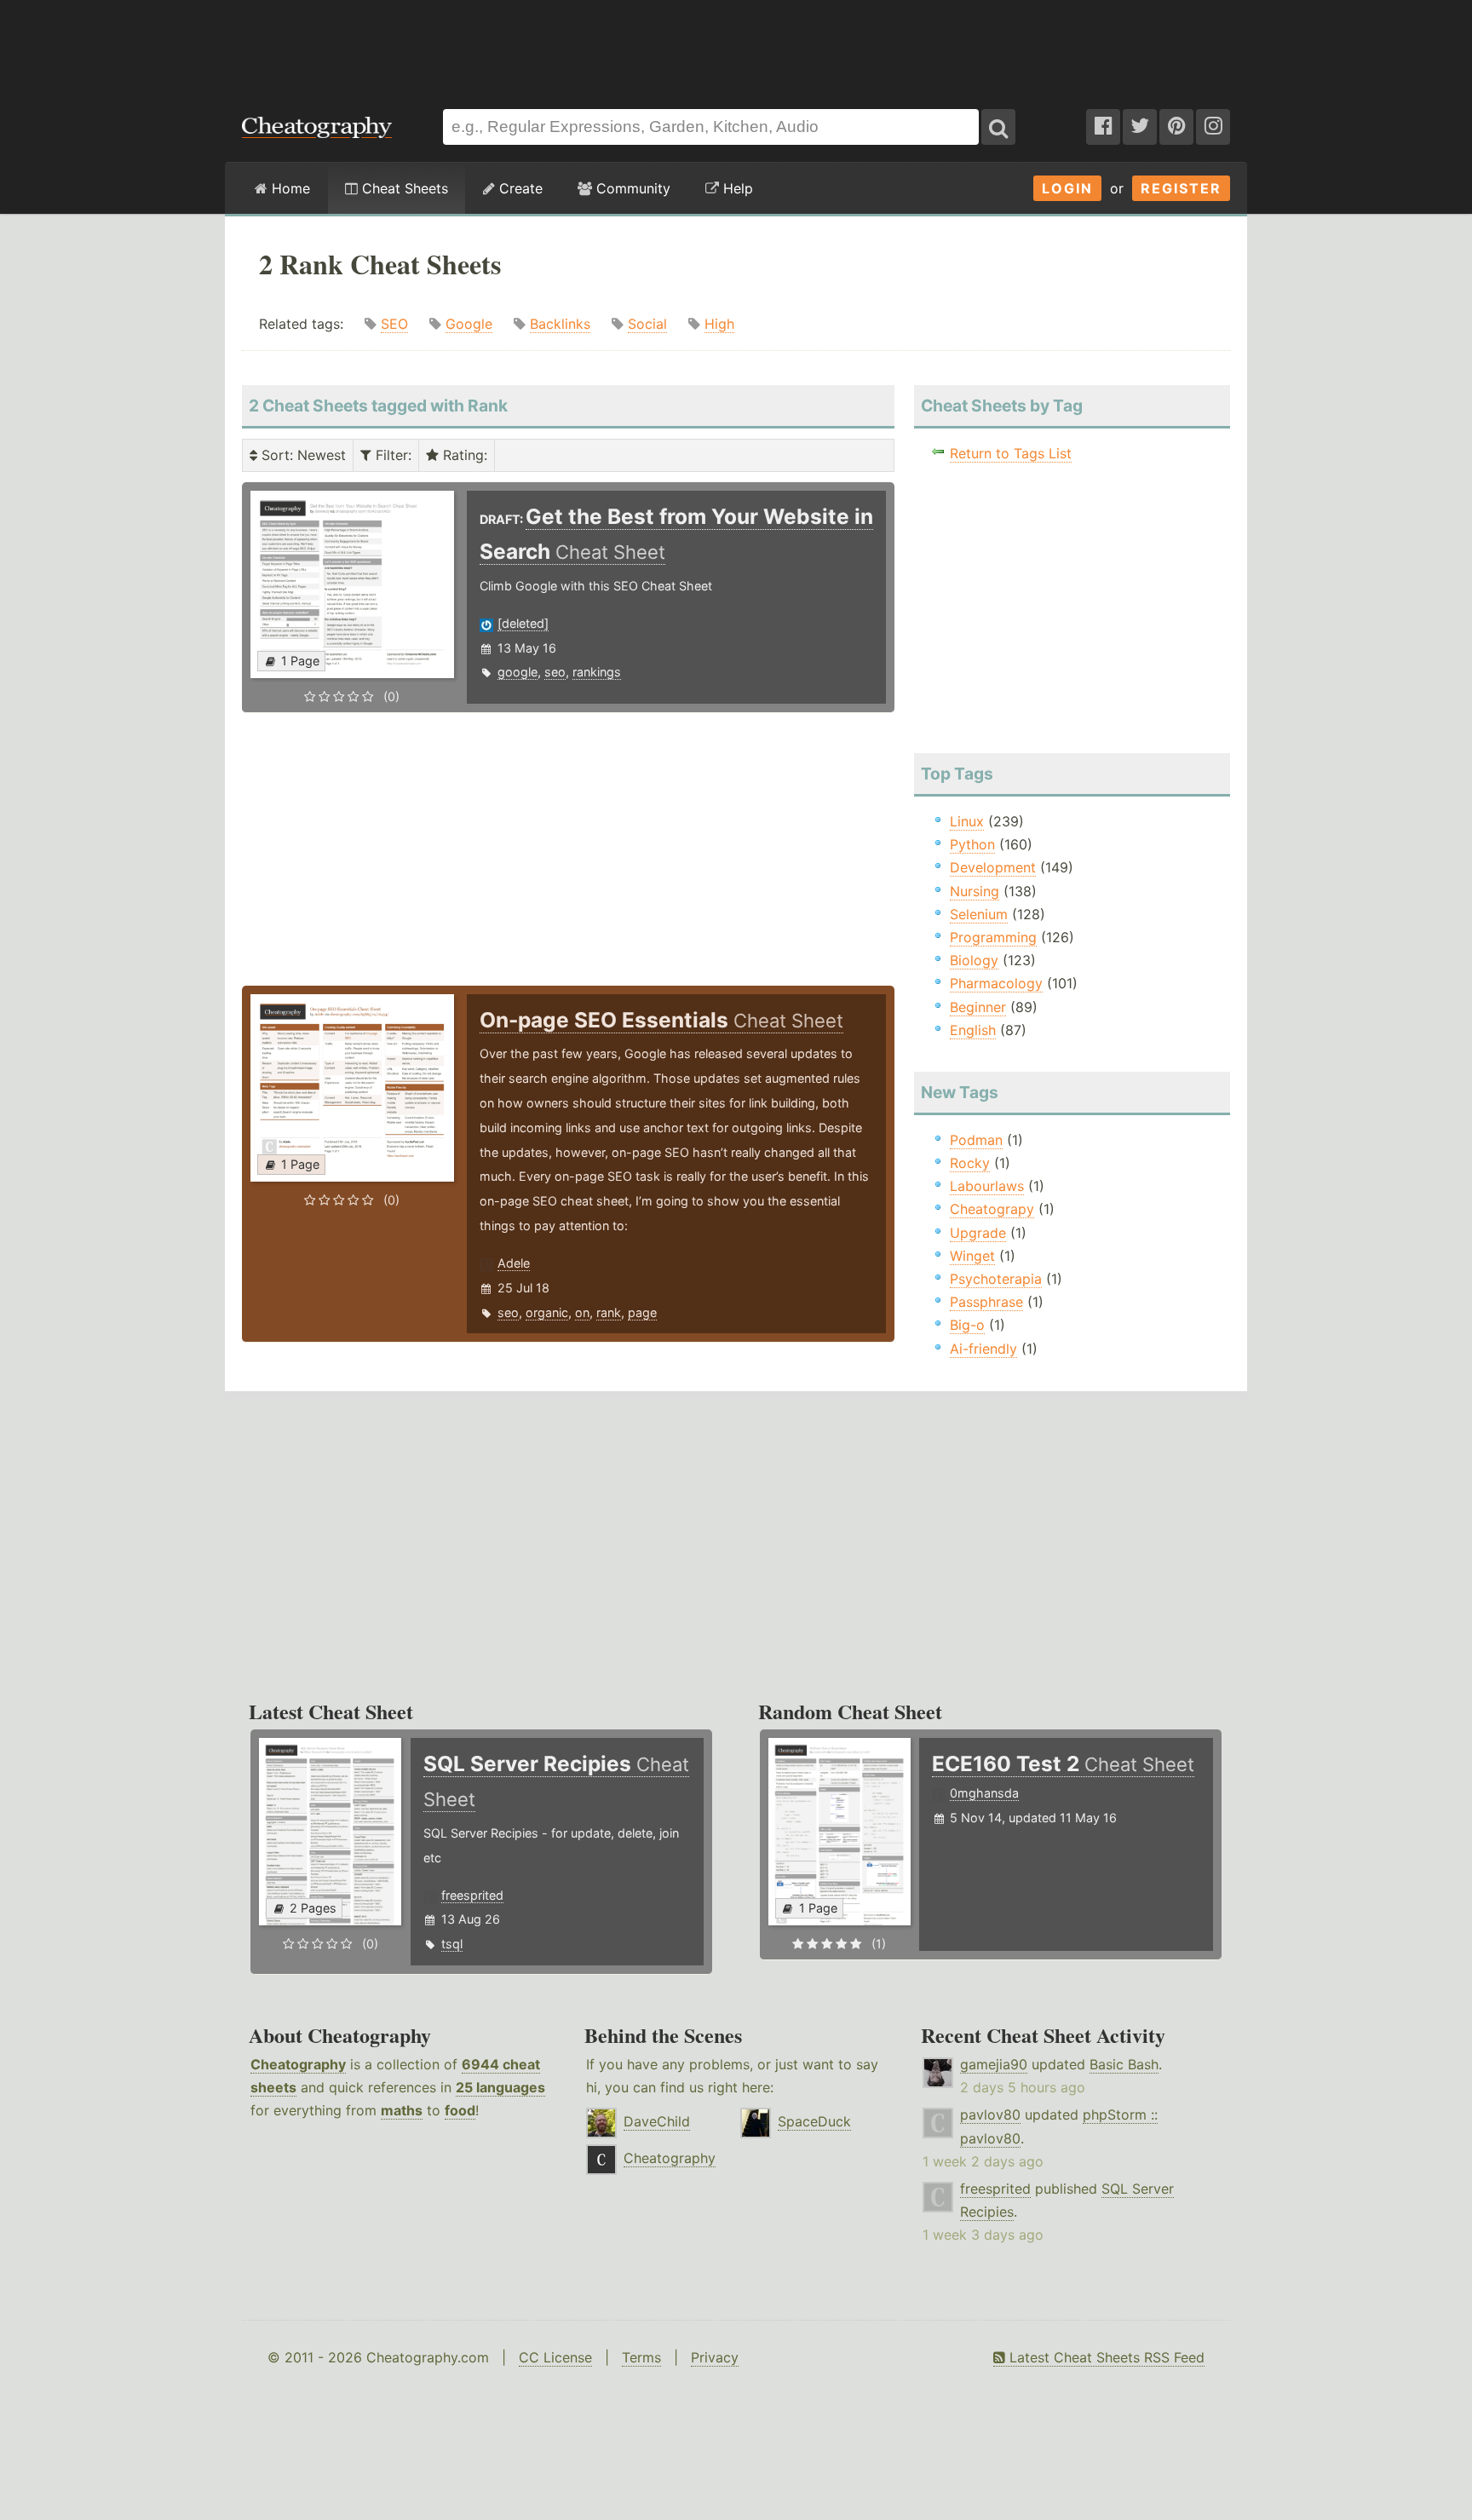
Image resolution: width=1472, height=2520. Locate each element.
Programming (993, 937)
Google (469, 324)
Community (631, 188)
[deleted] (523, 623)
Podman (976, 1140)
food (460, 2110)
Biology (974, 960)
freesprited (472, 1895)
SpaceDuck (814, 2121)
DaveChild (657, 2121)
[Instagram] (1213, 127)
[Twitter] (1140, 127)
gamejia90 (994, 2064)
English (973, 1030)
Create (519, 188)
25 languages (500, 2087)
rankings (597, 672)
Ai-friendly (983, 1349)
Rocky (970, 1163)
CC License (555, 2357)
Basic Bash (1124, 2064)
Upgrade (978, 1233)
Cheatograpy (992, 1209)
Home (289, 188)
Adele (514, 1263)
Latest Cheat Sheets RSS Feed (1105, 2357)
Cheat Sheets (403, 188)
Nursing (975, 891)
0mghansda (984, 1793)
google (517, 672)
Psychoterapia (996, 1279)
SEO (394, 324)
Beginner (978, 1007)
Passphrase (986, 1302)
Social (647, 324)
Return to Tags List (1011, 453)
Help (736, 188)
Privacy (715, 2357)
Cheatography (298, 2064)
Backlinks (560, 324)
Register (1181, 188)
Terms (641, 2357)
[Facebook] (1103, 127)
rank (609, 1312)
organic (547, 1312)
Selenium (979, 914)
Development (993, 867)
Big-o (967, 1325)
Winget (972, 1256)
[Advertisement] (736, 46)
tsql (452, 1944)
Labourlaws (987, 1186)
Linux (967, 821)
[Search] (998, 127)
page (642, 1312)
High (719, 324)
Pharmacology (996, 983)
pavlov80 (990, 2114)
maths (402, 2110)
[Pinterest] (1176, 127)
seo (555, 672)
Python (972, 844)
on (582, 1312)
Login (1067, 188)
